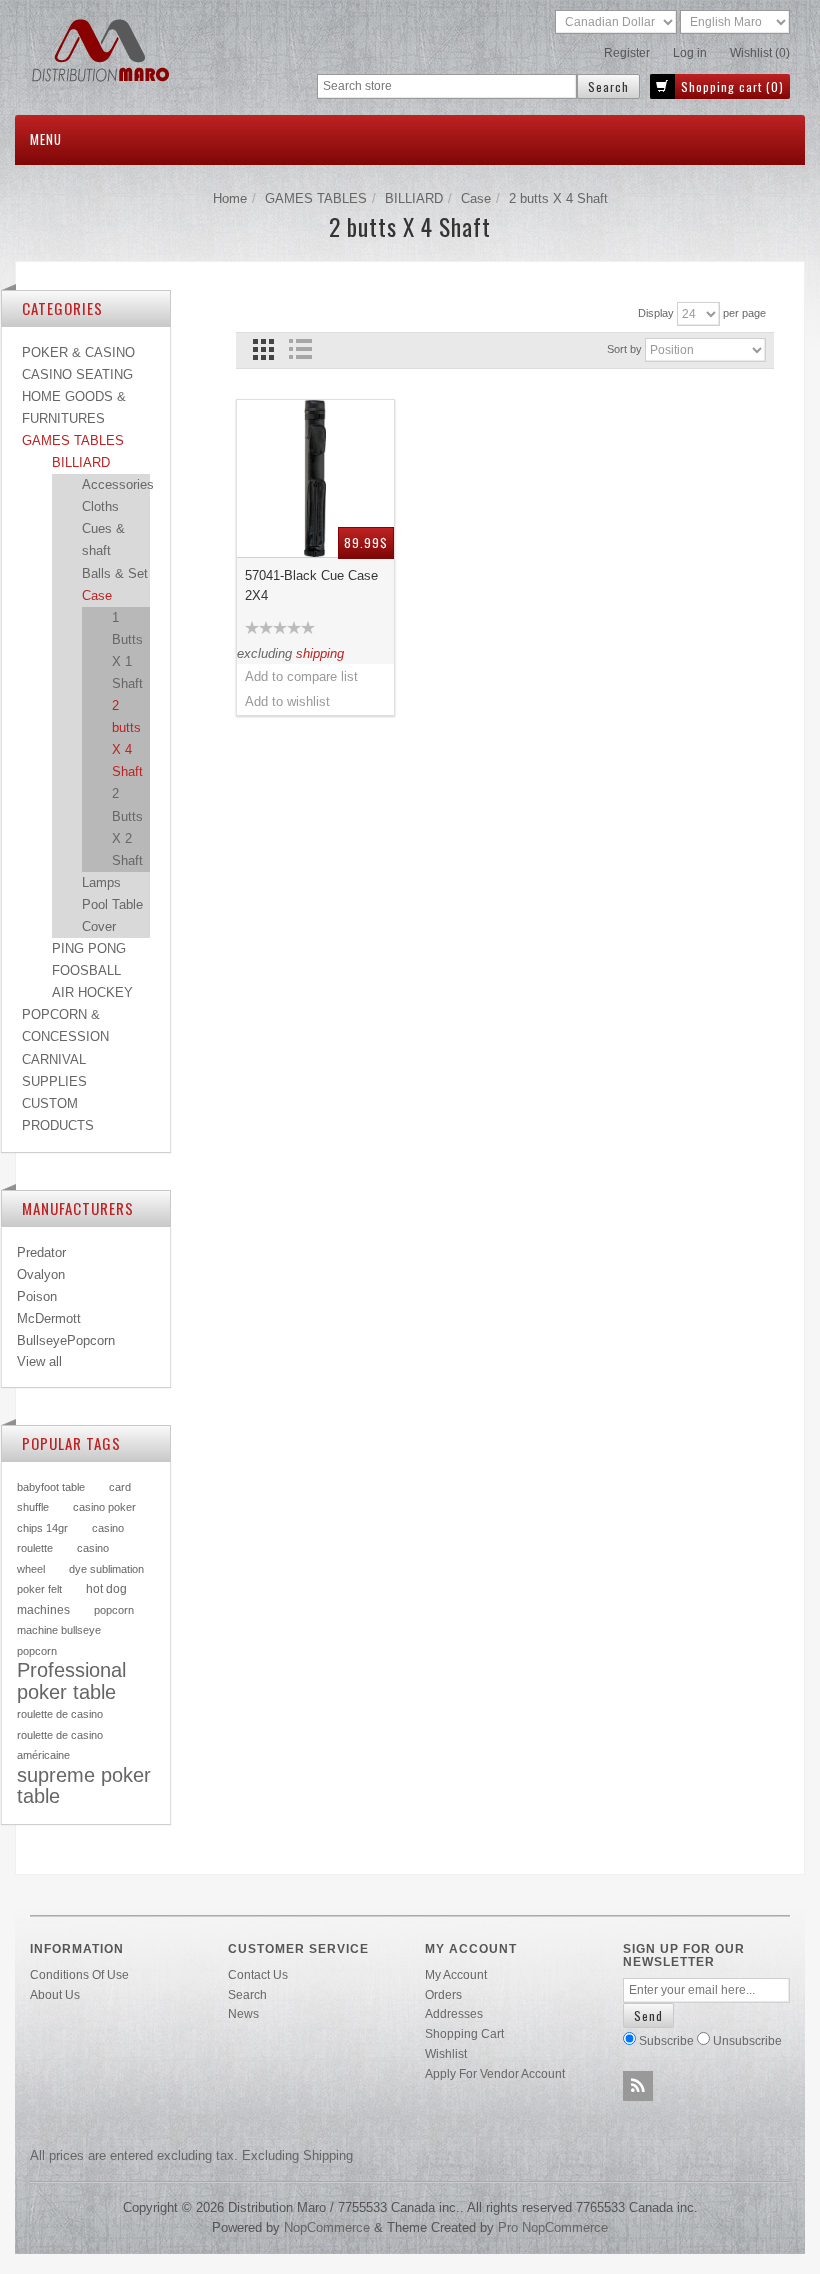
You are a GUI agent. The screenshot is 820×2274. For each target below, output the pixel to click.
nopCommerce (327, 2227)
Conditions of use (79, 1974)
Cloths (100, 506)
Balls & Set (115, 573)
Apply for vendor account (495, 2073)
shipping (320, 653)
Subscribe (666, 2040)
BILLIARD (414, 198)
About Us (55, 1994)
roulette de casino (60, 1714)
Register (627, 53)
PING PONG (89, 948)
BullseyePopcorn (66, 1340)
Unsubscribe (747, 2040)
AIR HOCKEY (92, 992)
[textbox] (447, 86)
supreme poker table (84, 1786)
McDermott (49, 1318)
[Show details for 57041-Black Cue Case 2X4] (316, 479)
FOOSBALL (86, 970)
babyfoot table (51, 1487)
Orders (443, 1994)
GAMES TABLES (316, 198)
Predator (41, 1252)
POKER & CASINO (78, 352)
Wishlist (446, 2053)
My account (456, 1974)
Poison (37, 1296)
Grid (263, 349)
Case (476, 198)
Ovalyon (41, 1274)
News (243, 2013)
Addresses (454, 2013)
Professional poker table (71, 1681)
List (300, 349)
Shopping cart (464, 2033)
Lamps (101, 882)
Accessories (118, 484)
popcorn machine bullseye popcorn (75, 1630)
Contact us (258, 1974)
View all (39, 1361)
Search (247, 1994)
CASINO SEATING (77, 374)
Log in (690, 53)
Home (230, 198)
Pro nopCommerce (553, 2227)
